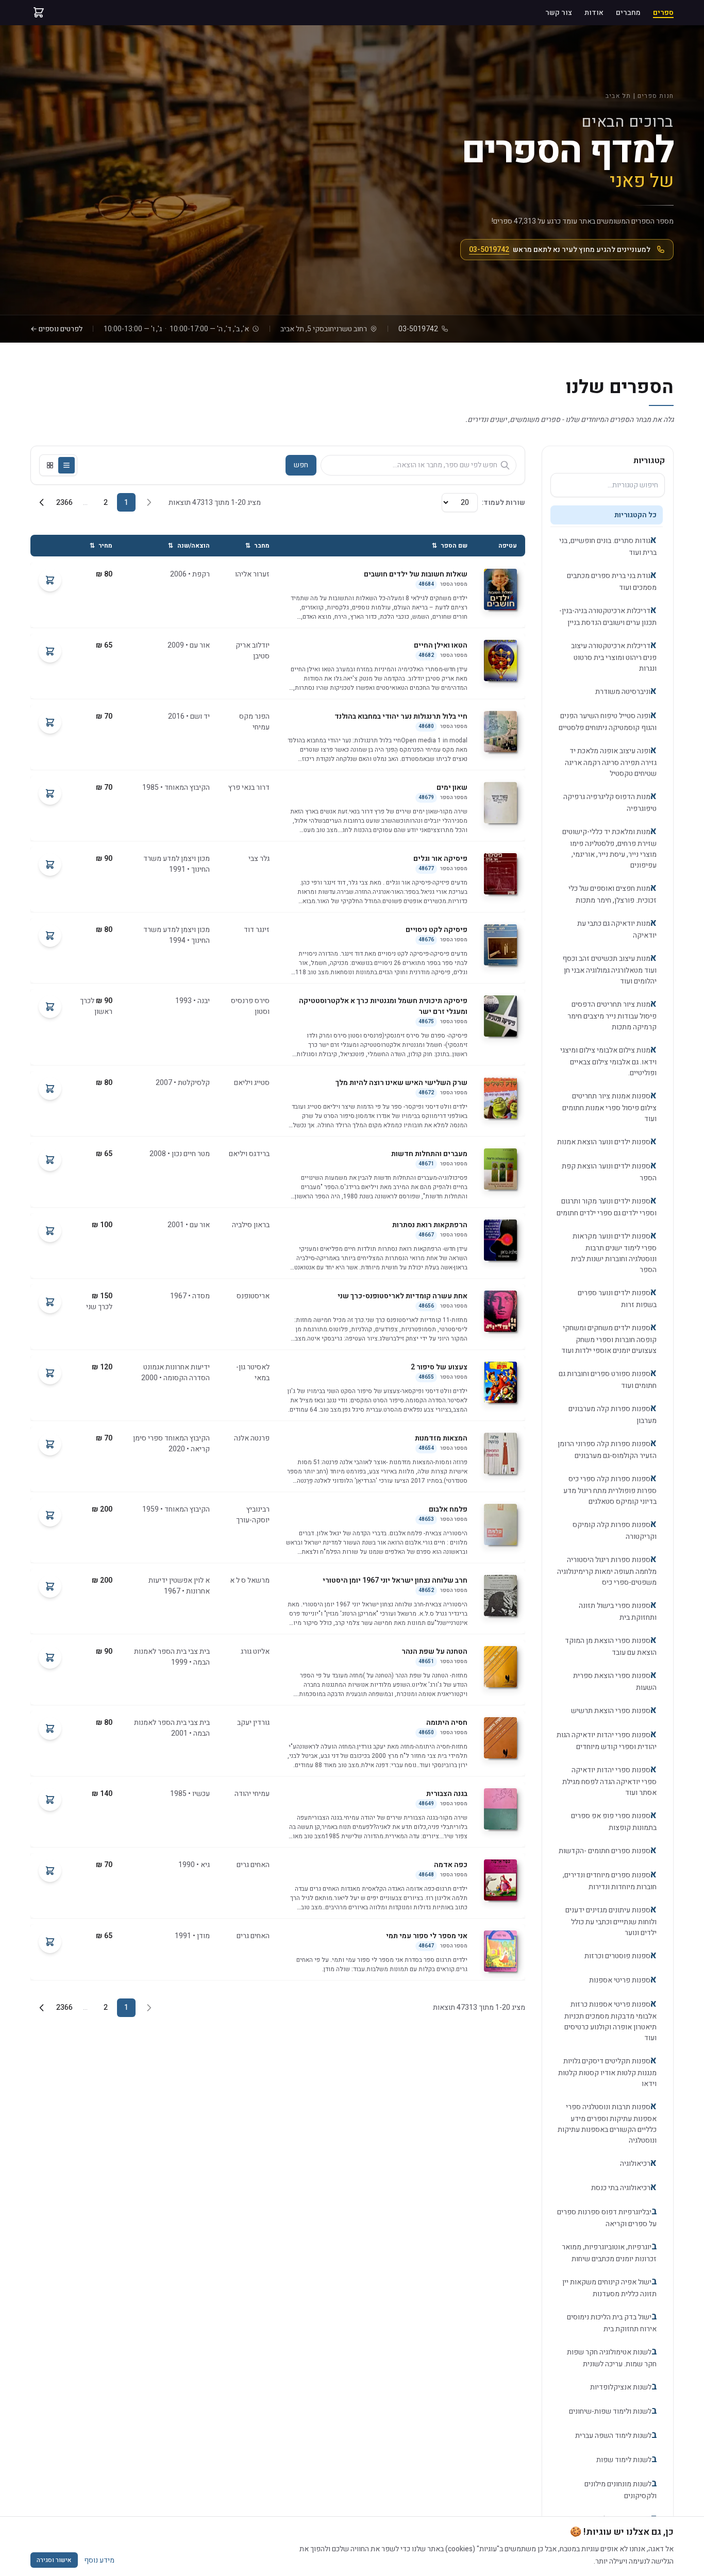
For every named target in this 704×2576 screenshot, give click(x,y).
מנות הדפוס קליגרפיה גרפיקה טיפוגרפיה (610, 802)
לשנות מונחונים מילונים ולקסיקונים (621, 2489)
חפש (301, 465)
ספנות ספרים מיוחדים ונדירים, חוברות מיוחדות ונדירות (610, 1880)
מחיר (101, 546)
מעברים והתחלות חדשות (429, 1154)
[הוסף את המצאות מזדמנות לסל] (50, 1444)
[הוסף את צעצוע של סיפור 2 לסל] (50, 1373)
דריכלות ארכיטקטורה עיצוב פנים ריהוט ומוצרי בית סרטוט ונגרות (614, 656)
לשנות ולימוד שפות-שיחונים (613, 2411)
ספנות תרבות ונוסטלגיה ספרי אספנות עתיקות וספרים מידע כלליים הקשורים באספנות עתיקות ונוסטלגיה (607, 2123)
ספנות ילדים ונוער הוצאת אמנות (607, 1141)
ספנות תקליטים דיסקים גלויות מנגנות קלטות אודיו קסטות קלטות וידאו (607, 2071)
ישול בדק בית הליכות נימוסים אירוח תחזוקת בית (612, 2322)
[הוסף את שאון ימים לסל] (50, 793)
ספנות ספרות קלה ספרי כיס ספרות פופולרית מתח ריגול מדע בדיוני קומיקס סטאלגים (610, 1489)
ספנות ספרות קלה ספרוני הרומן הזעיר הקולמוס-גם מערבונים (607, 1449)
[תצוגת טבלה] (66, 465)
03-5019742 (489, 250)
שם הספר (450, 546)
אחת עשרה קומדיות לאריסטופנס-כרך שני (403, 1296)
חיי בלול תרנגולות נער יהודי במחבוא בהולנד (401, 716)
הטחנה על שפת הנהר (434, 1651)
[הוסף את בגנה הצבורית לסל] (50, 1800)
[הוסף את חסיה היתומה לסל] (50, 1728)
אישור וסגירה (54, 2560)
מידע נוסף (99, 2560)
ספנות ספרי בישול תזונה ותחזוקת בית (618, 1611)
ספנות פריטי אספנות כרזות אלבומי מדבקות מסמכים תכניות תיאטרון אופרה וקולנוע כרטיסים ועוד (610, 2020)
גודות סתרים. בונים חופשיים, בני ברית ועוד (608, 546)
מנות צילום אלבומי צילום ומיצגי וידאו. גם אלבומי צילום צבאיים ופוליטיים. (608, 1061)
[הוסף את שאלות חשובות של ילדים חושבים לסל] (50, 580)
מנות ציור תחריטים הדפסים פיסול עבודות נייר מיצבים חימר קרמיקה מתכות (612, 1015)
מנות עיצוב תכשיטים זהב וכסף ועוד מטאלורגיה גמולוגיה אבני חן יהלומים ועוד (609, 969)
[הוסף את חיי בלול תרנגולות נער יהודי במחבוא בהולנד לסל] (50, 722)
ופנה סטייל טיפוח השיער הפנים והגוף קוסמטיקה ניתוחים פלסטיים (608, 721)
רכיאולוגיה (638, 2163)
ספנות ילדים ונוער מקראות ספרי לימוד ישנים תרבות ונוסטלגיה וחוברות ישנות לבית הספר (614, 1252)
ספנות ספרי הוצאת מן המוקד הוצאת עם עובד (611, 1646)
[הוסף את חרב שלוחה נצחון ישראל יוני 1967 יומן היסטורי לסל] (50, 1586)
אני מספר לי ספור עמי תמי (427, 1936)
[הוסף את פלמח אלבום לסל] (50, 1515)
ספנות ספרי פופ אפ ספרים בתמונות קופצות (614, 1821)
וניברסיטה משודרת (626, 691)
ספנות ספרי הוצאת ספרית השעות (615, 1681)
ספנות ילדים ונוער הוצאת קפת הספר (609, 1171)
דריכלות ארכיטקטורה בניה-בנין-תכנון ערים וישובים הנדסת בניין (608, 616)
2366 (64, 503)
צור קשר (559, 13)
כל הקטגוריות (635, 515)
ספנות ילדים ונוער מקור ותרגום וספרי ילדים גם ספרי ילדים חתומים (607, 1206)
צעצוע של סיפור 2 (439, 1367)
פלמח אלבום (448, 1509)
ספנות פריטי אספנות (623, 1980)
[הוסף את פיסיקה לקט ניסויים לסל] (50, 936)
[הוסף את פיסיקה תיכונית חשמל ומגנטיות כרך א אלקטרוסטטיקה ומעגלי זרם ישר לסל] (50, 1007)
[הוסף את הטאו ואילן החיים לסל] (50, 651)
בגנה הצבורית (447, 1794)
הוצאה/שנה (189, 546)
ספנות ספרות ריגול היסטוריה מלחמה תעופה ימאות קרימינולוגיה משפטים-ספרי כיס (607, 1570)
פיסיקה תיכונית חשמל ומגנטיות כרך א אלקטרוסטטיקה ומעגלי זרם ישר (383, 1006)
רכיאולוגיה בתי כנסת (624, 2187)
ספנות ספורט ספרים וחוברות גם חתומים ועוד (608, 1379)
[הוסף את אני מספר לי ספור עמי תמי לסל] (50, 1942)
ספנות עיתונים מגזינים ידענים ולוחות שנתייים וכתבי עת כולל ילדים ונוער (611, 1920)
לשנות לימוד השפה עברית (616, 2435)
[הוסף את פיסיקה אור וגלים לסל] (50, 865)
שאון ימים (452, 787)
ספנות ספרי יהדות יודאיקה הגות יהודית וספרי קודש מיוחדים (607, 1740)
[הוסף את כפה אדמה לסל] (50, 1871)
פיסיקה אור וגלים (440, 859)
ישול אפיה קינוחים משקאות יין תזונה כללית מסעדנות (609, 2287)
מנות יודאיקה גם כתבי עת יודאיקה (617, 928)
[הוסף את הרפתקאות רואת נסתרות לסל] (50, 1231)
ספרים (663, 13)
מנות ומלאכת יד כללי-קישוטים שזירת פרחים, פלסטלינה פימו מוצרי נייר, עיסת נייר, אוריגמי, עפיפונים (609, 848)
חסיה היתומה (447, 1723)
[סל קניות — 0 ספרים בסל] (39, 12)
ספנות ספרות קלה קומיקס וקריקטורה (615, 1530)
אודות (594, 13)
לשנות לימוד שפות (626, 2459)
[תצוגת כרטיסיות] (50, 465)
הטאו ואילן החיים (441, 645)
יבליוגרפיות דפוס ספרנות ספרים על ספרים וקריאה (607, 2217)
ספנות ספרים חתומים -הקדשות (608, 1850)
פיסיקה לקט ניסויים (437, 930)
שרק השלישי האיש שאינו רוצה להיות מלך (401, 1083)
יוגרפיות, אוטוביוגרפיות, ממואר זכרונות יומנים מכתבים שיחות (609, 2252)
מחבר (257, 546)
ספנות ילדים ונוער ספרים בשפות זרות (617, 1298)
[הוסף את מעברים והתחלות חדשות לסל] (50, 1160)
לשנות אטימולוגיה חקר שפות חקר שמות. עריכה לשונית (612, 2357)
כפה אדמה (451, 1865)
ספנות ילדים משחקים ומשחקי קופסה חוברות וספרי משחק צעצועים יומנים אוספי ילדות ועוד (609, 1338)
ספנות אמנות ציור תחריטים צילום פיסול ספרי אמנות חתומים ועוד (609, 1106)
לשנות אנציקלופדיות (623, 2387)
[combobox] (608, 485)
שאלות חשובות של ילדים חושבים (416, 574)
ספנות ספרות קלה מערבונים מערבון (613, 1414)
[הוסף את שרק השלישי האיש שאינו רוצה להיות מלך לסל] (50, 1089)
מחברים (628, 13)
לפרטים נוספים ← (56, 329)
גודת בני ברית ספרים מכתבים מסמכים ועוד (612, 581)
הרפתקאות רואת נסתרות (430, 1225)
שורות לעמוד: (504, 503)
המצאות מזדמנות (441, 1438)
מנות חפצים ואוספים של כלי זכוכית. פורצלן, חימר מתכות (613, 893)
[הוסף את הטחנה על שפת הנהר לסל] (50, 1657)
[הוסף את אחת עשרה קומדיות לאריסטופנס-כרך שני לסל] (50, 1302)
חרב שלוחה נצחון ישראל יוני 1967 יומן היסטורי (395, 1580)
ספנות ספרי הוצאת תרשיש (614, 1710)
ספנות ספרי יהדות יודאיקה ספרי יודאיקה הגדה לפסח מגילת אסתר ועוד (609, 1780)
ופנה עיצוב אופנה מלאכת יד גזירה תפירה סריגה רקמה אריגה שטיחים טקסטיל (611, 761)
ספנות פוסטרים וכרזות (621, 1955)
